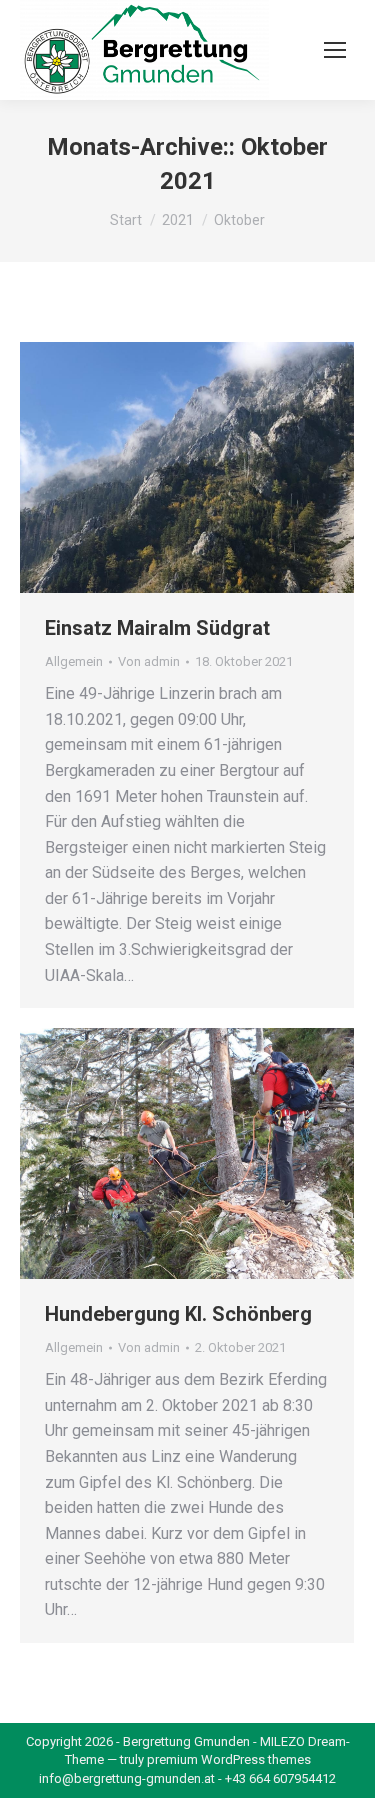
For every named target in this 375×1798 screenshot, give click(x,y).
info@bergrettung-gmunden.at (127, 1778)
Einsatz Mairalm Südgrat (157, 628)
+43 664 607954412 (280, 1778)
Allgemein (74, 661)
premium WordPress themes (229, 1759)
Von (149, 661)
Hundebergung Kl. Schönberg (178, 1314)
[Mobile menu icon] (335, 50)
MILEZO (282, 1741)
